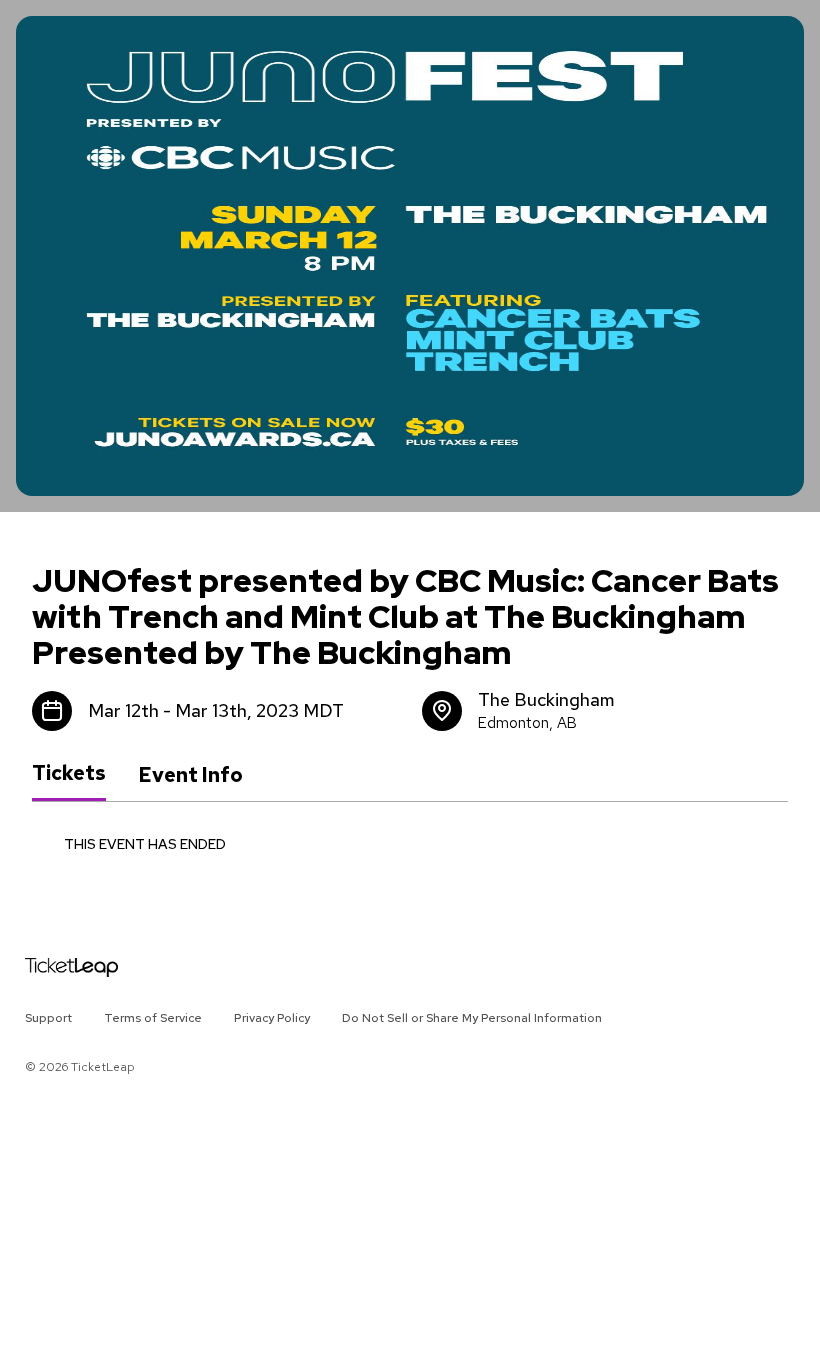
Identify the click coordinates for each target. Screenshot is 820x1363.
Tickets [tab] (69, 774)
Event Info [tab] (190, 775)
